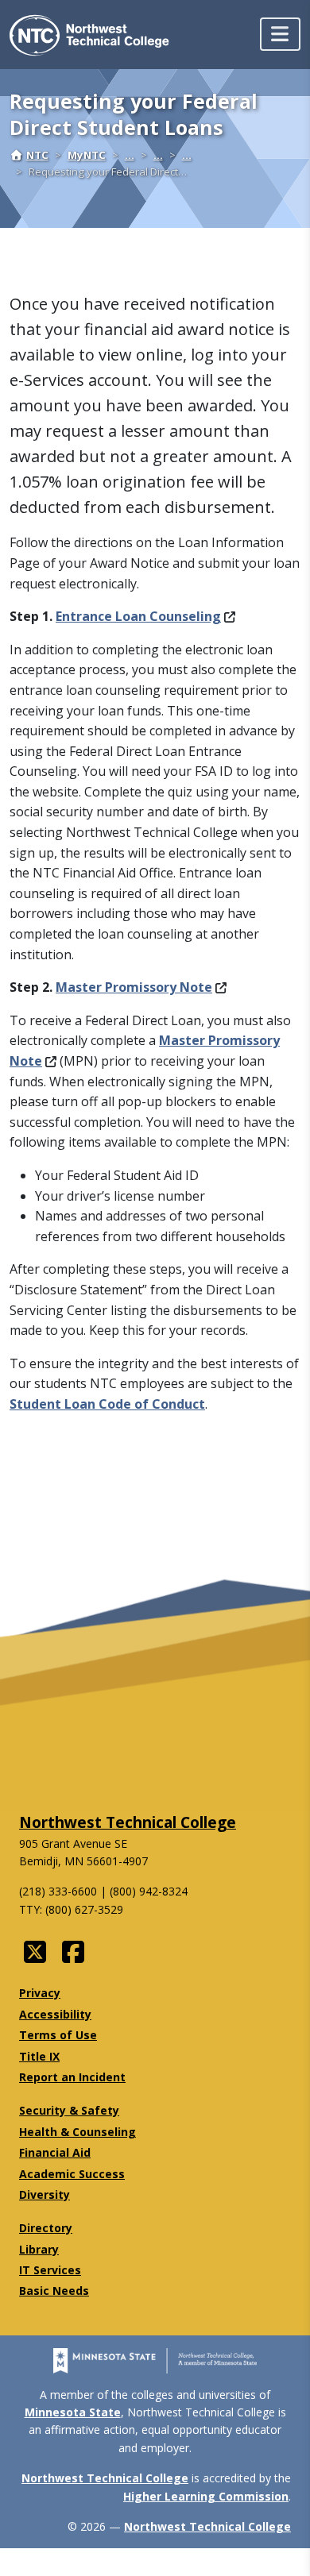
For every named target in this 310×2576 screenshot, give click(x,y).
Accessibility (55, 2014)
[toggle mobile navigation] (280, 34)
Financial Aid (55, 2152)
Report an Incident (72, 2077)
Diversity (45, 2194)
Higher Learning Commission (206, 2496)
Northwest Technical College (128, 1822)
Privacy (40, 1993)
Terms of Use (58, 2035)
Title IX (39, 2056)
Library (39, 2249)
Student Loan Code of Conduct (107, 1404)
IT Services (50, 2270)
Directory (46, 2228)
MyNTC (87, 155)
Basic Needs (54, 2291)
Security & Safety (69, 2110)
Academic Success (72, 2174)
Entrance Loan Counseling (138, 616)
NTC (37, 155)
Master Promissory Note (134, 987)
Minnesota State (73, 2412)
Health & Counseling (77, 2132)
